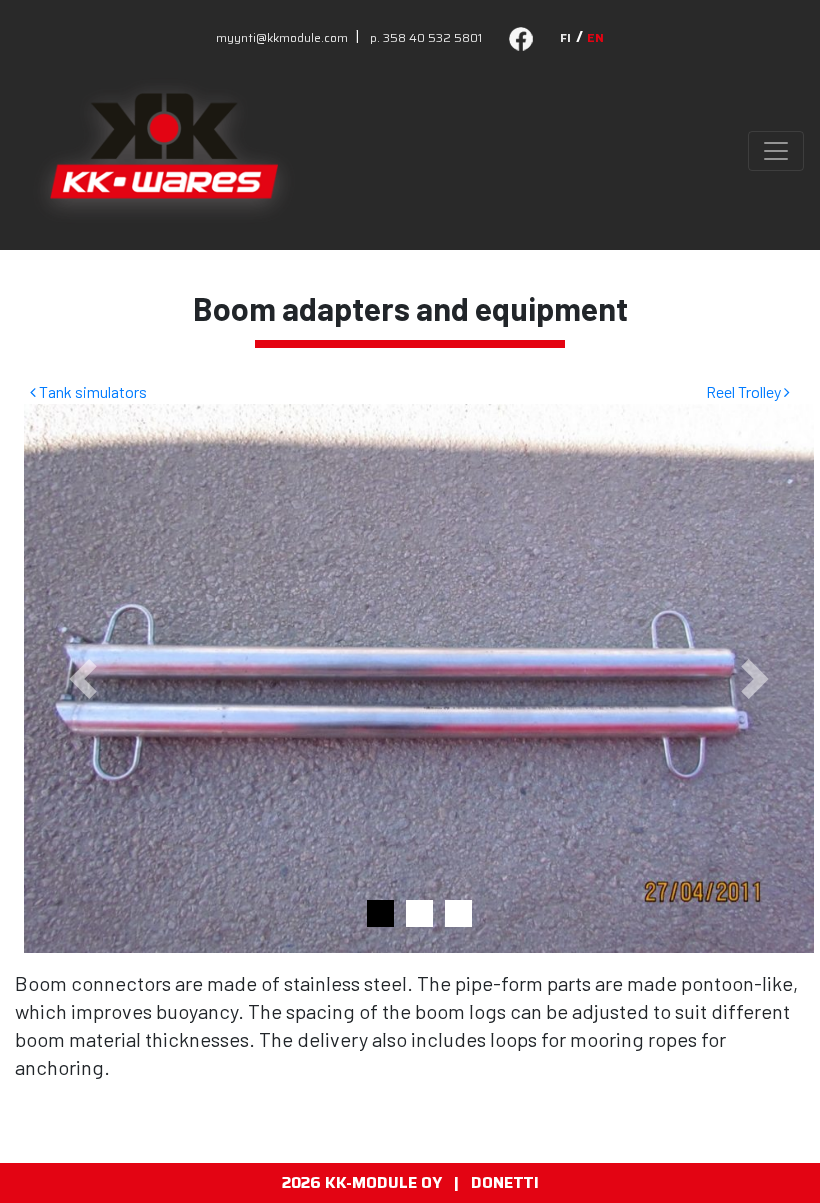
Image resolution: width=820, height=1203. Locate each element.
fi (565, 37)
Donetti (505, 1182)
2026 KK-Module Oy (362, 1182)
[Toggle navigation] (776, 151)
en (595, 37)
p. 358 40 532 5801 (426, 37)
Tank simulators (91, 391)
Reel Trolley (745, 391)
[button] (83, 678)
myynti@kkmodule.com (282, 37)
